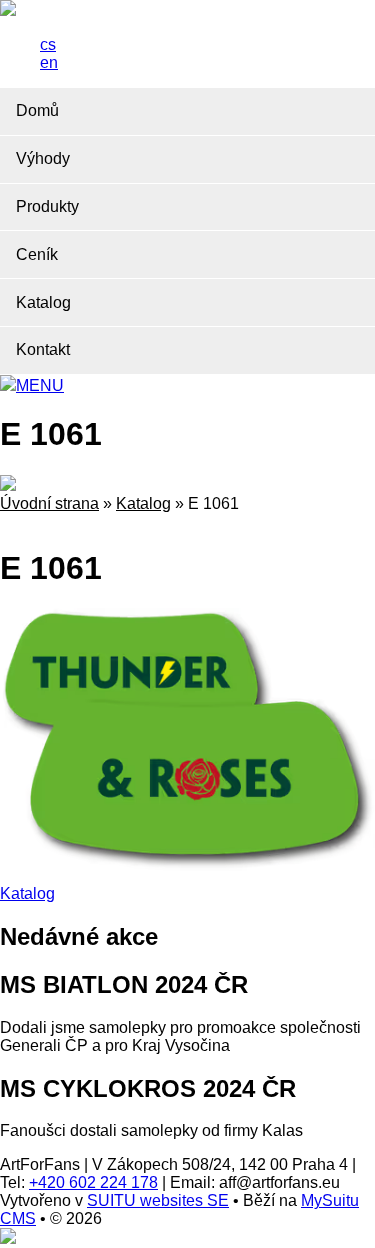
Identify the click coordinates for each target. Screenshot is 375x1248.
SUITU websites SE (158, 1200)
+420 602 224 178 (93, 1182)
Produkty (47, 206)
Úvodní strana (49, 503)
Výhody (43, 158)
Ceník (37, 254)
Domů (37, 110)
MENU (40, 385)
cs (48, 44)
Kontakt (43, 349)
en (49, 62)
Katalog (43, 302)
